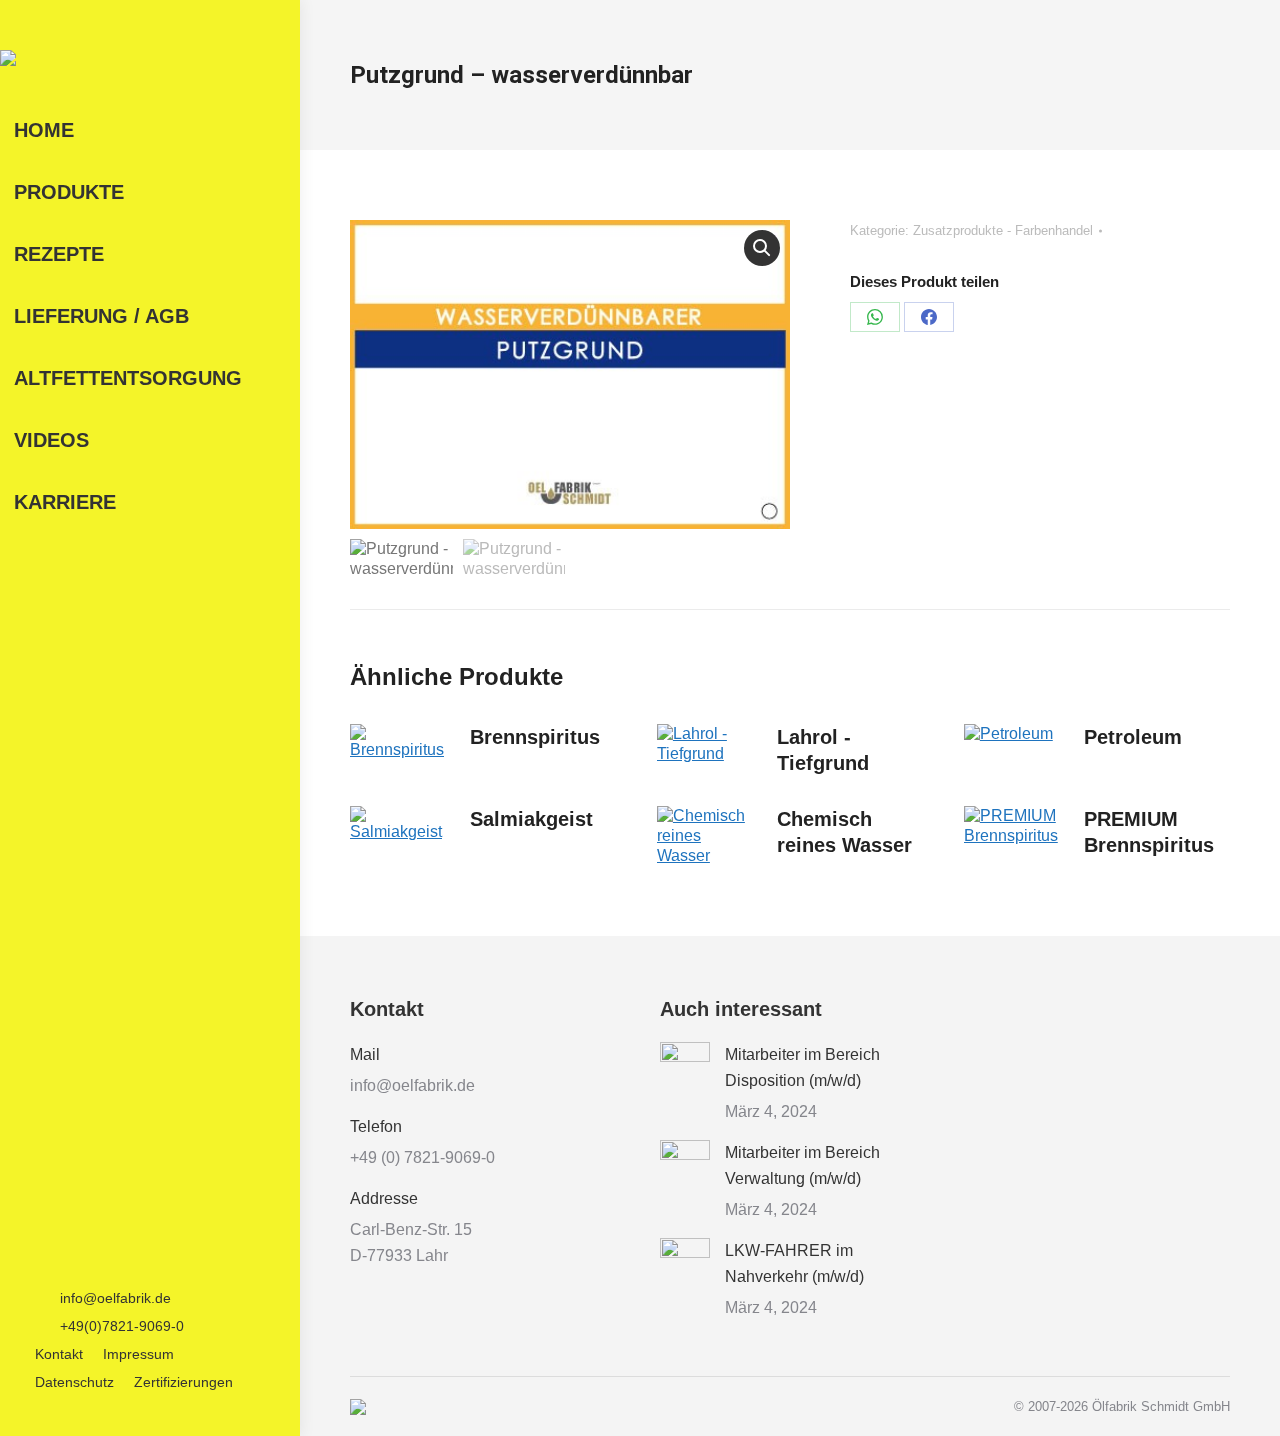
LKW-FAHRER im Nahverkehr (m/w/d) (794, 1263)
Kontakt (59, 1354)
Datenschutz (74, 1382)
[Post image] (685, 1067)
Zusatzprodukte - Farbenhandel (1003, 230)
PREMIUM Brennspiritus (1149, 832)
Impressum (138, 1354)
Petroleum (1133, 737)
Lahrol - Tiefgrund (823, 750)
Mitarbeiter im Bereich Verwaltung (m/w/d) (802, 1165)
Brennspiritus (535, 737)
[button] (762, 248)
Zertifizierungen (183, 1382)
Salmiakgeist (531, 819)
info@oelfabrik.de (115, 1298)
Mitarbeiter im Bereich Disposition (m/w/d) (802, 1067)
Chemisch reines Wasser (844, 832)
